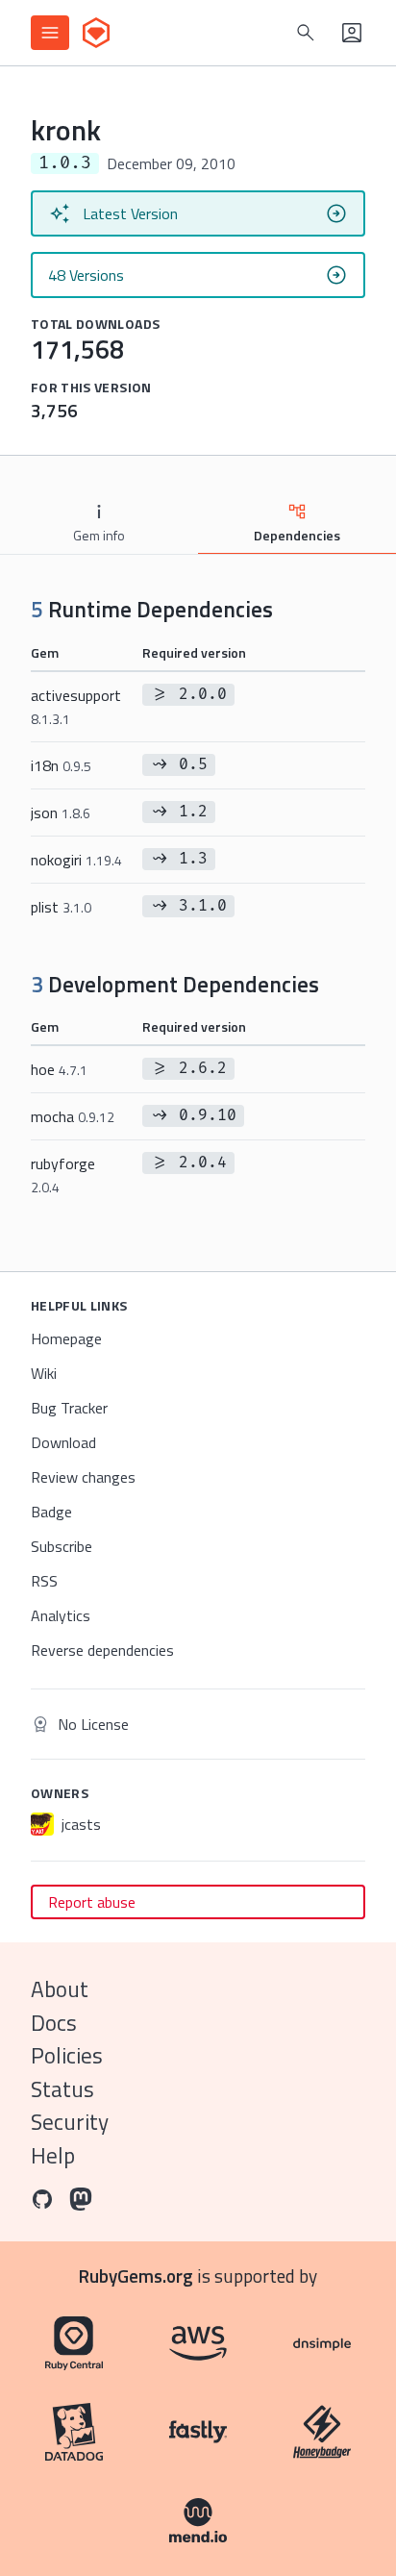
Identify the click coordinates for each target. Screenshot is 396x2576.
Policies (67, 2055)
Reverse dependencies (102, 1650)
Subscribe (62, 1546)
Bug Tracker (69, 1408)
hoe (59, 1069)
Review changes (83, 1477)
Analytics (61, 1615)
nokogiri (76, 860)
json (61, 813)
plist (61, 907)
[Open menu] (50, 33)
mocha (73, 1116)
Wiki (44, 1373)
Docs (54, 2023)
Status (62, 2089)
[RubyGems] (96, 33)
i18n (61, 765)
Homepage (66, 1338)
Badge (51, 1512)
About (60, 1989)
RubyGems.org (136, 2276)
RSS (44, 1581)
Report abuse (92, 1902)
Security (70, 2122)
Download (63, 1442)
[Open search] (306, 33)
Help (53, 2155)
